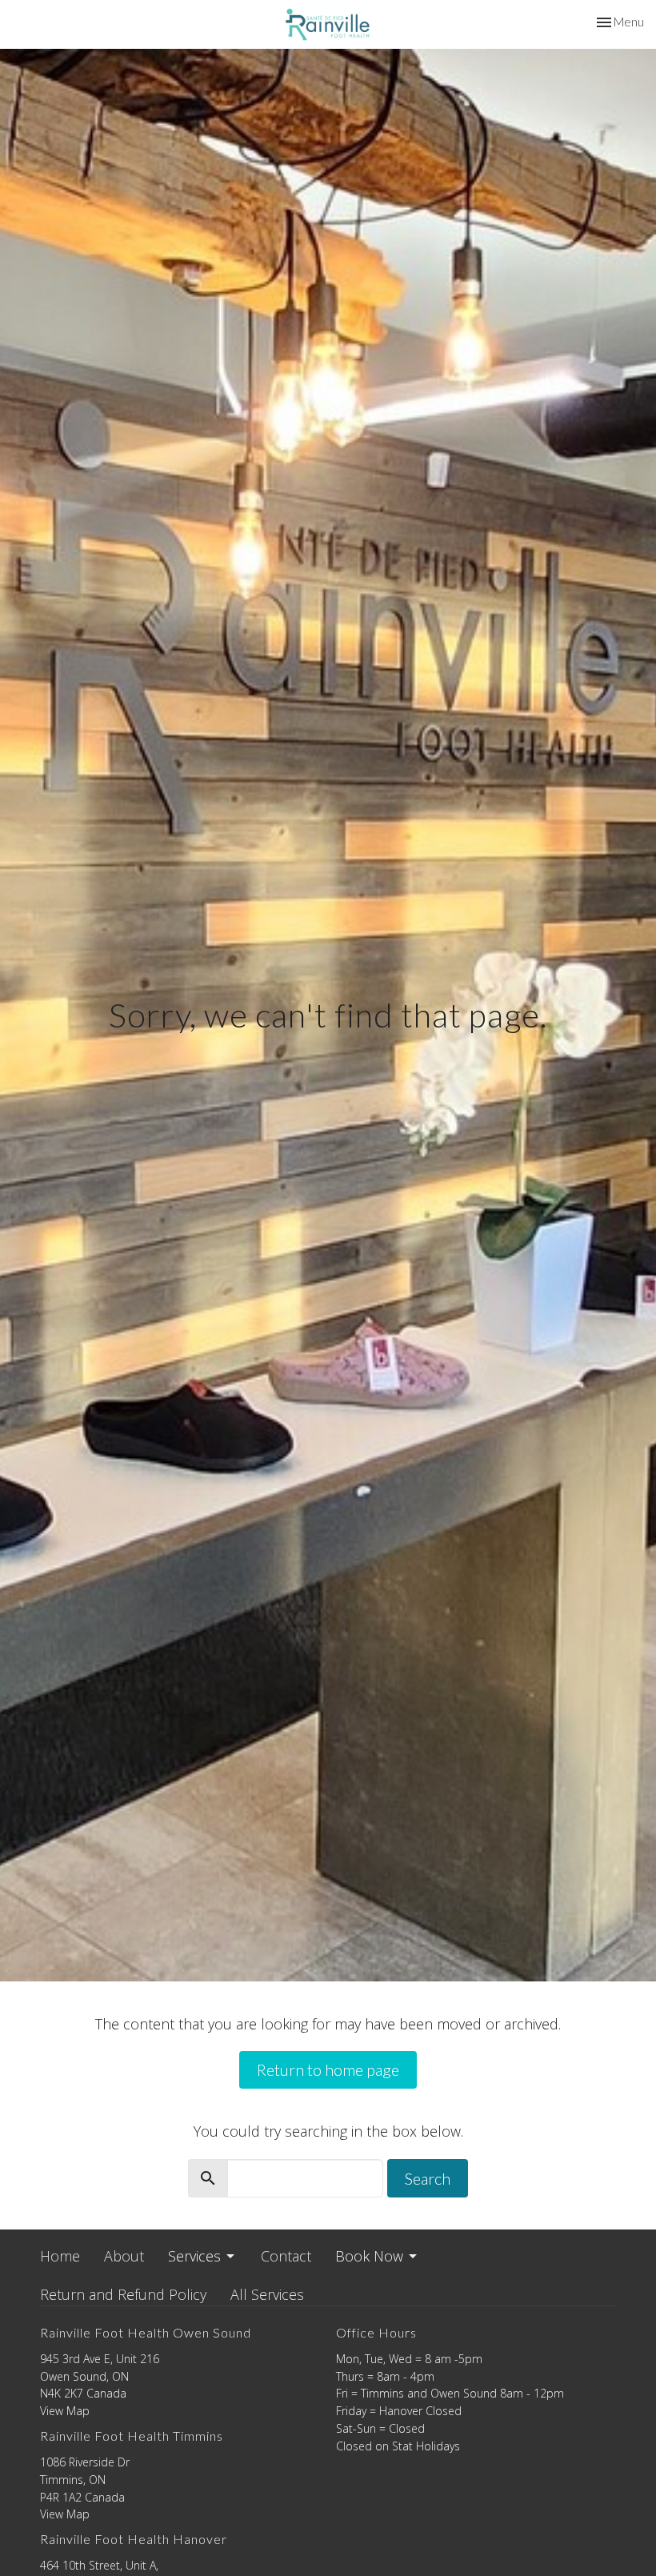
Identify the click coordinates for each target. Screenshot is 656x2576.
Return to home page (328, 2069)
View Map (65, 2411)
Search (428, 2178)
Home (60, 2256)
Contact (286, 2256)
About (124, 2256)
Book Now (369, 2256)
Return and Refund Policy (123, 2294)
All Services (267, 2294)
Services (194, 2256)
